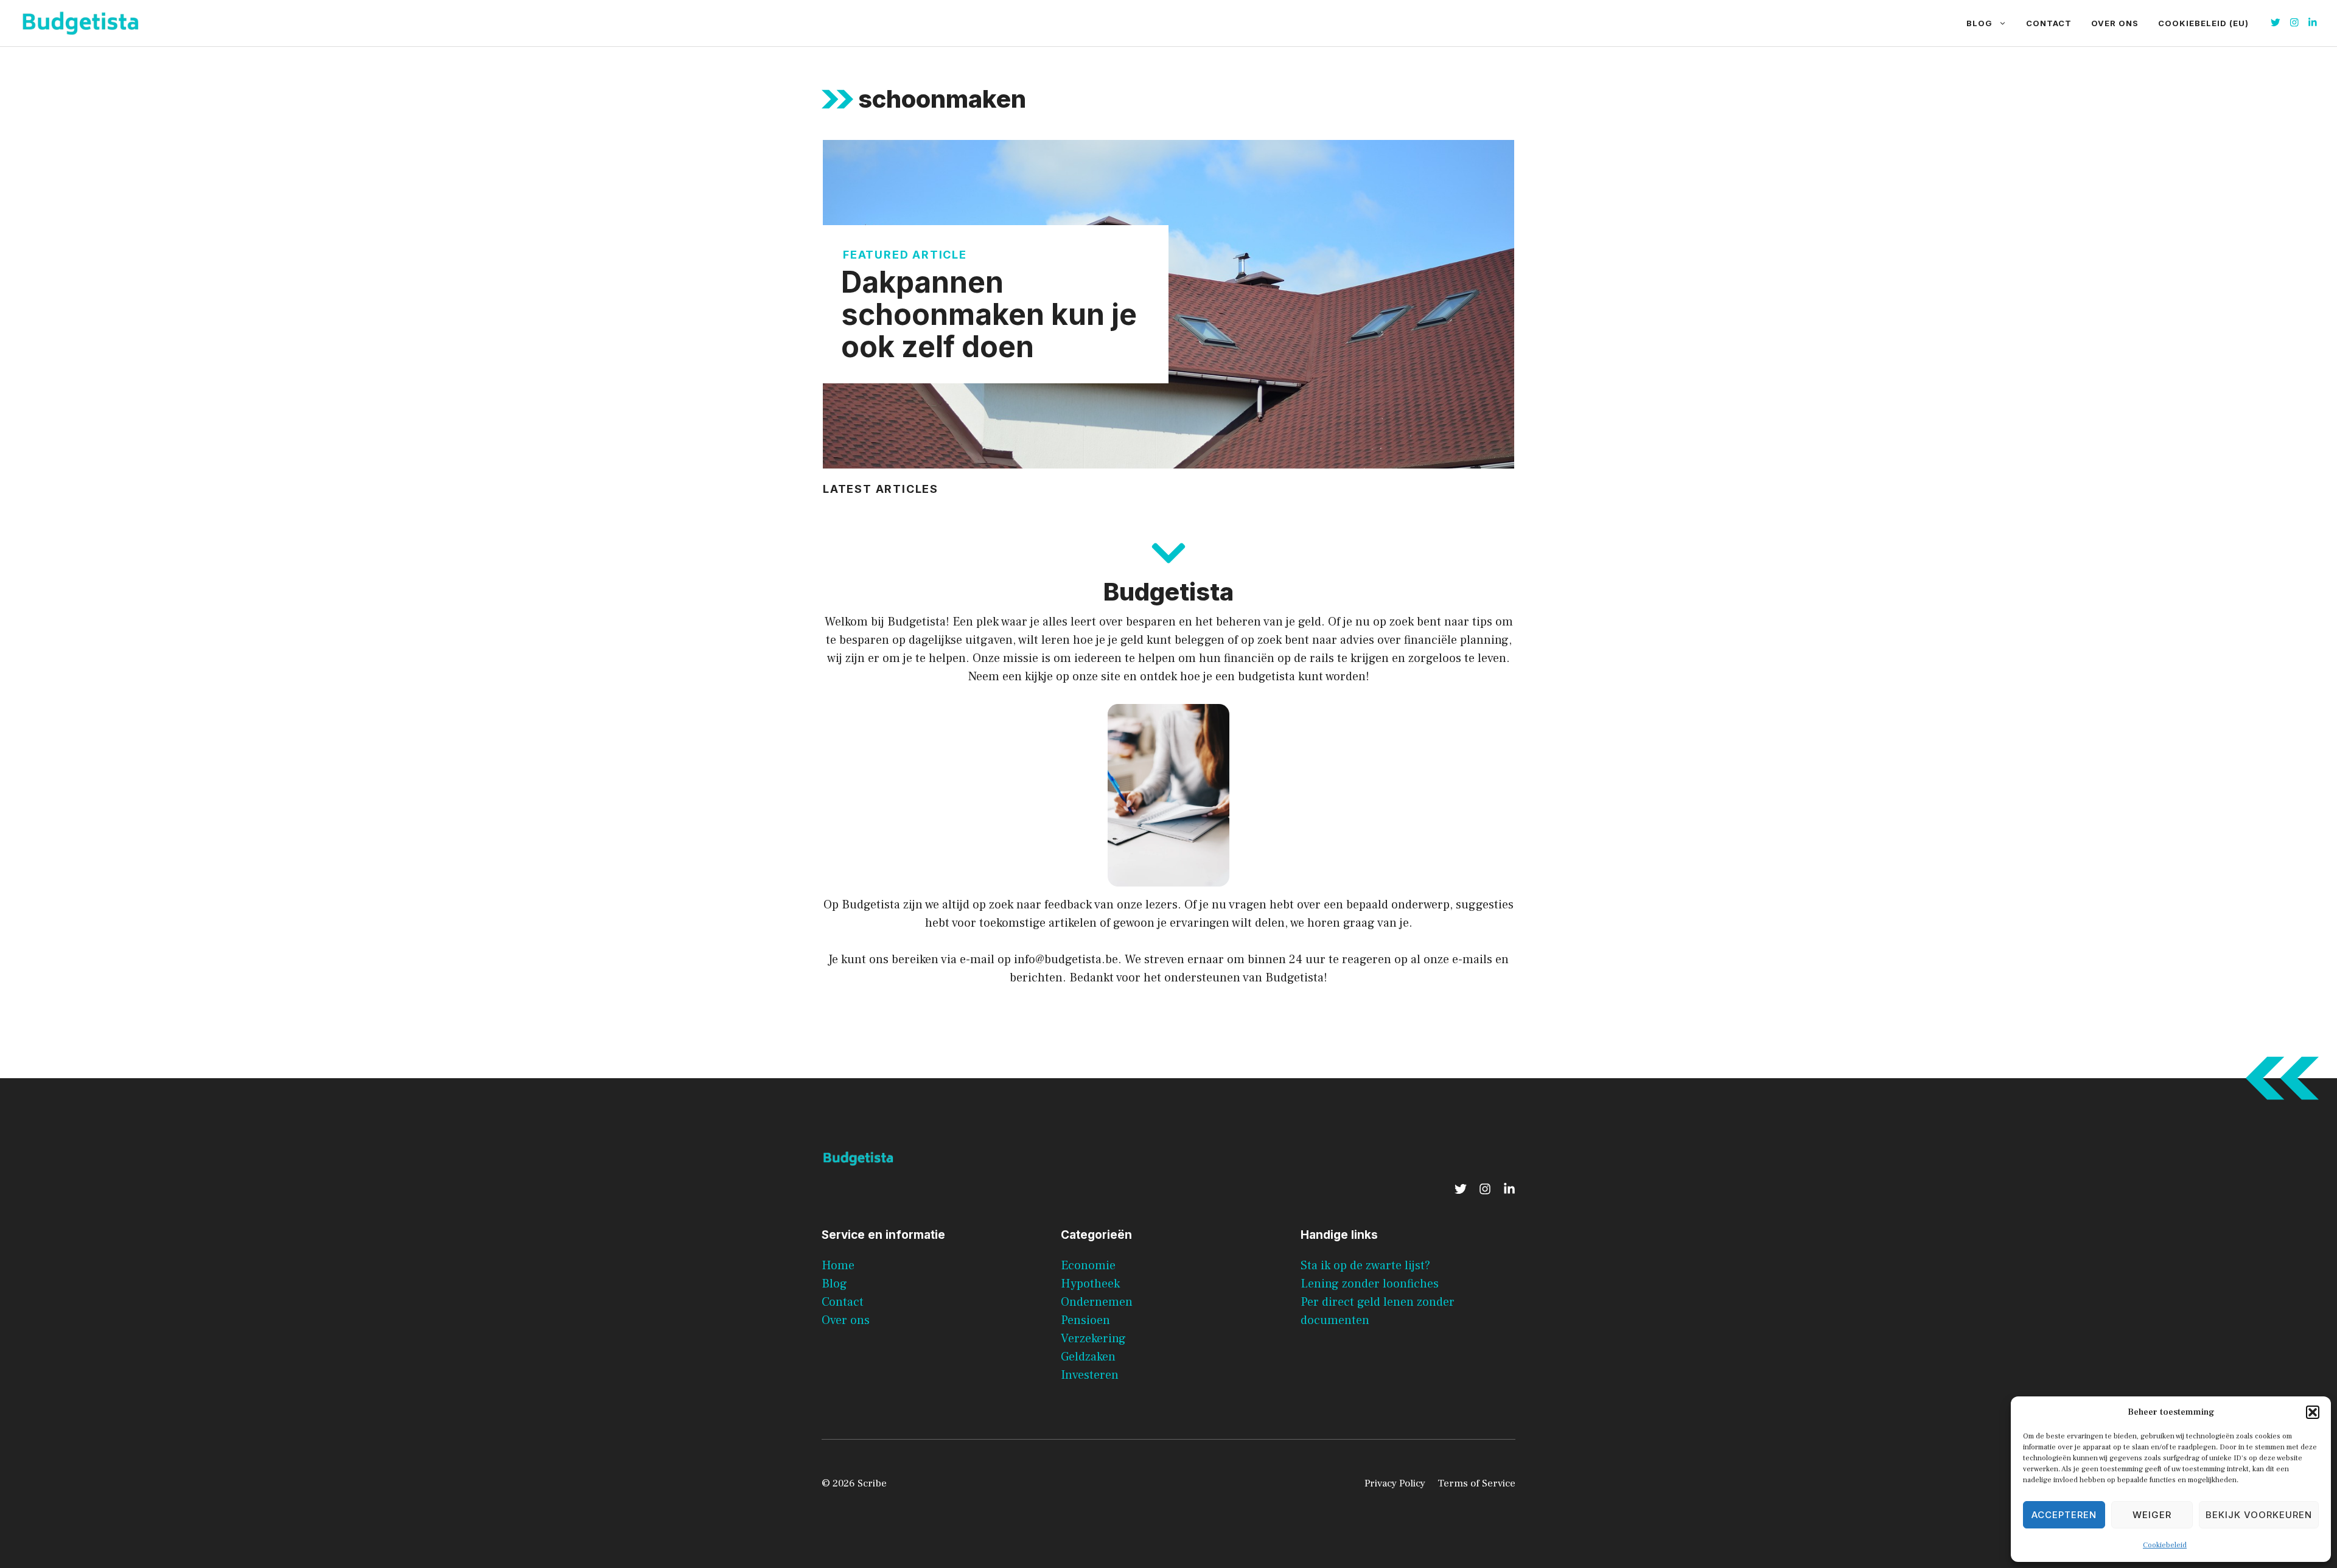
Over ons (2115, 23)
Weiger (2152, 1515)
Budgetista (871, 905)
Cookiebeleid (2165, 1545)
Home (838, 1266)
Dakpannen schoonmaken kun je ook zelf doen (989, 314)
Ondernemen (1097, 1302)
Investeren (1090, 1375)
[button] (2313, 1412)
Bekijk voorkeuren (2259, 1515)
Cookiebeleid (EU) (2203, 23)
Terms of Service (1476, 1483)
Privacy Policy (1395, 1483)
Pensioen (1085, 1320)
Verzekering (1093, 1339)
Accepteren (2064, 1515)
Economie (1088, 1266)
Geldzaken (1088, 1357)
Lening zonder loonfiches (1370, 1284)
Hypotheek (1090, 1284)
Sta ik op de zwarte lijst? (1365, 1266)
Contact (2049, 23)
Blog (1979, 23)
